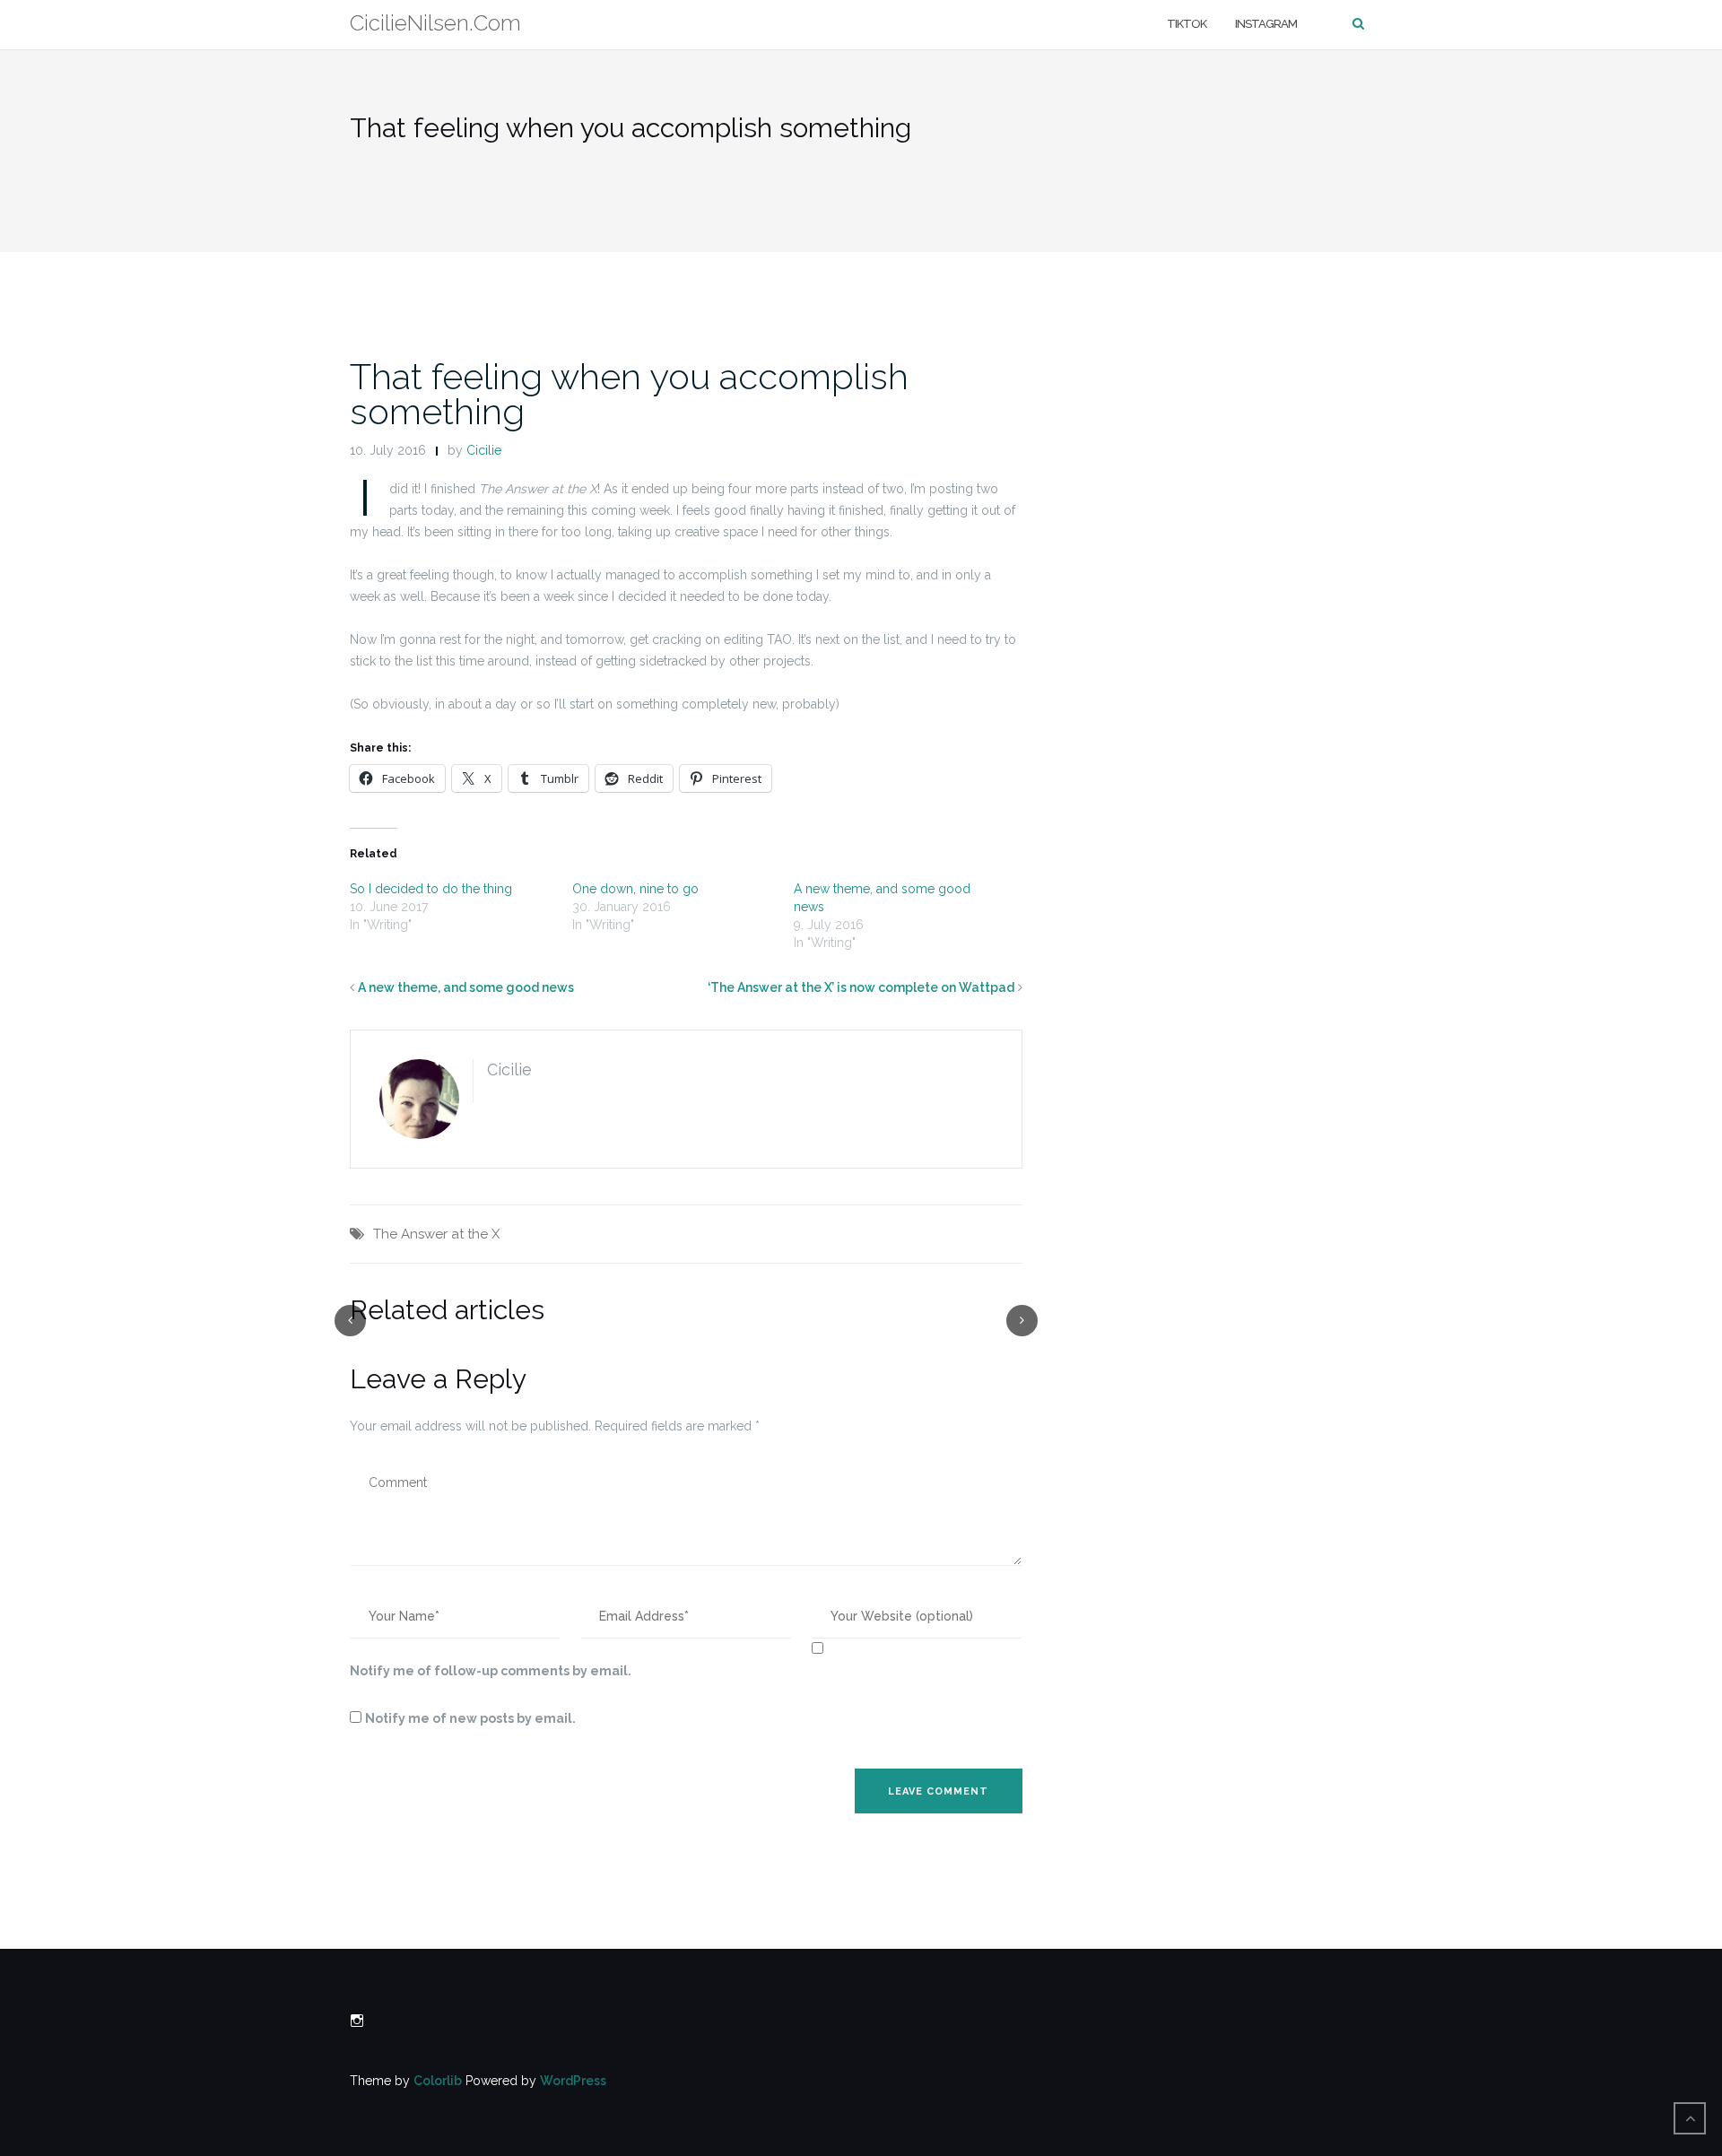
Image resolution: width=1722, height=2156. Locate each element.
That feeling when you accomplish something (629, 394)
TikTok (1187, 24)
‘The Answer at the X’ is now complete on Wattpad (861, 987)
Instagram (1266, 24)
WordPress (573, 2081)
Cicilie (484, 450)
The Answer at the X (436, 1234)
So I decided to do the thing (431, 889)
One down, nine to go (635, 889)
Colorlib (438, 2081)
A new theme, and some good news (466, 987)
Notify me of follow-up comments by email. (491, 1671)
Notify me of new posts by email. (470, 1718)
